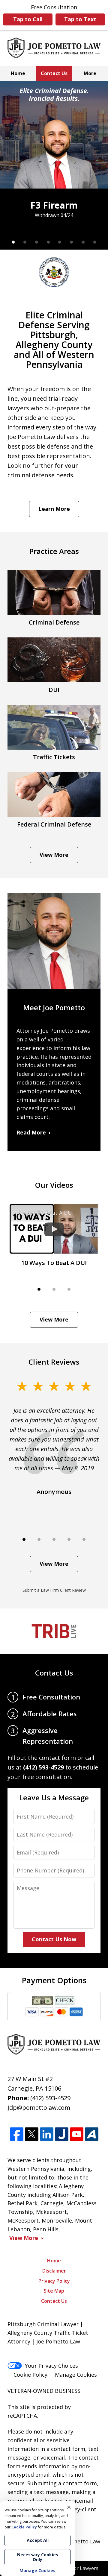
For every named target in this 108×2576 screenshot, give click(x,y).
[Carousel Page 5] (60, 242)
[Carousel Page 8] (95, 242)
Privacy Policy (54, 2281)
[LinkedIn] (47, 2134)
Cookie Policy (30, 2375)
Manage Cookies (76, 2375)
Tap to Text (80, 19)
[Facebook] (17, 2134)
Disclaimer (54, 2271)
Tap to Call (28, 19)
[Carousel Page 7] (83, 242)
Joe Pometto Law (78, 2541)
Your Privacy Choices (51, 2366)
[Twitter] (32, 2134)
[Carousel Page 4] (48, 242)
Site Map (54, 2291)
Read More (31, 1132)
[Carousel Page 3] (37, 242)
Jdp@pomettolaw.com (39, 2108)
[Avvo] (92, 2134)
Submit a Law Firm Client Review (54, 1590)
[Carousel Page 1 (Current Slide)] (13, 242)
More (90, 73)
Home (18, 73)
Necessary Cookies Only (38, 2557)
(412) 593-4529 (50, 2098)
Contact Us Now (54, 1939)
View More (54, 855)
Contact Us (54, 73)
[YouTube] (77, 2134)
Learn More (54, 509)
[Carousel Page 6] (72, 242)
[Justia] (62, 2134)
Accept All (38, 2540)
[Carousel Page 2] (25, 242)
